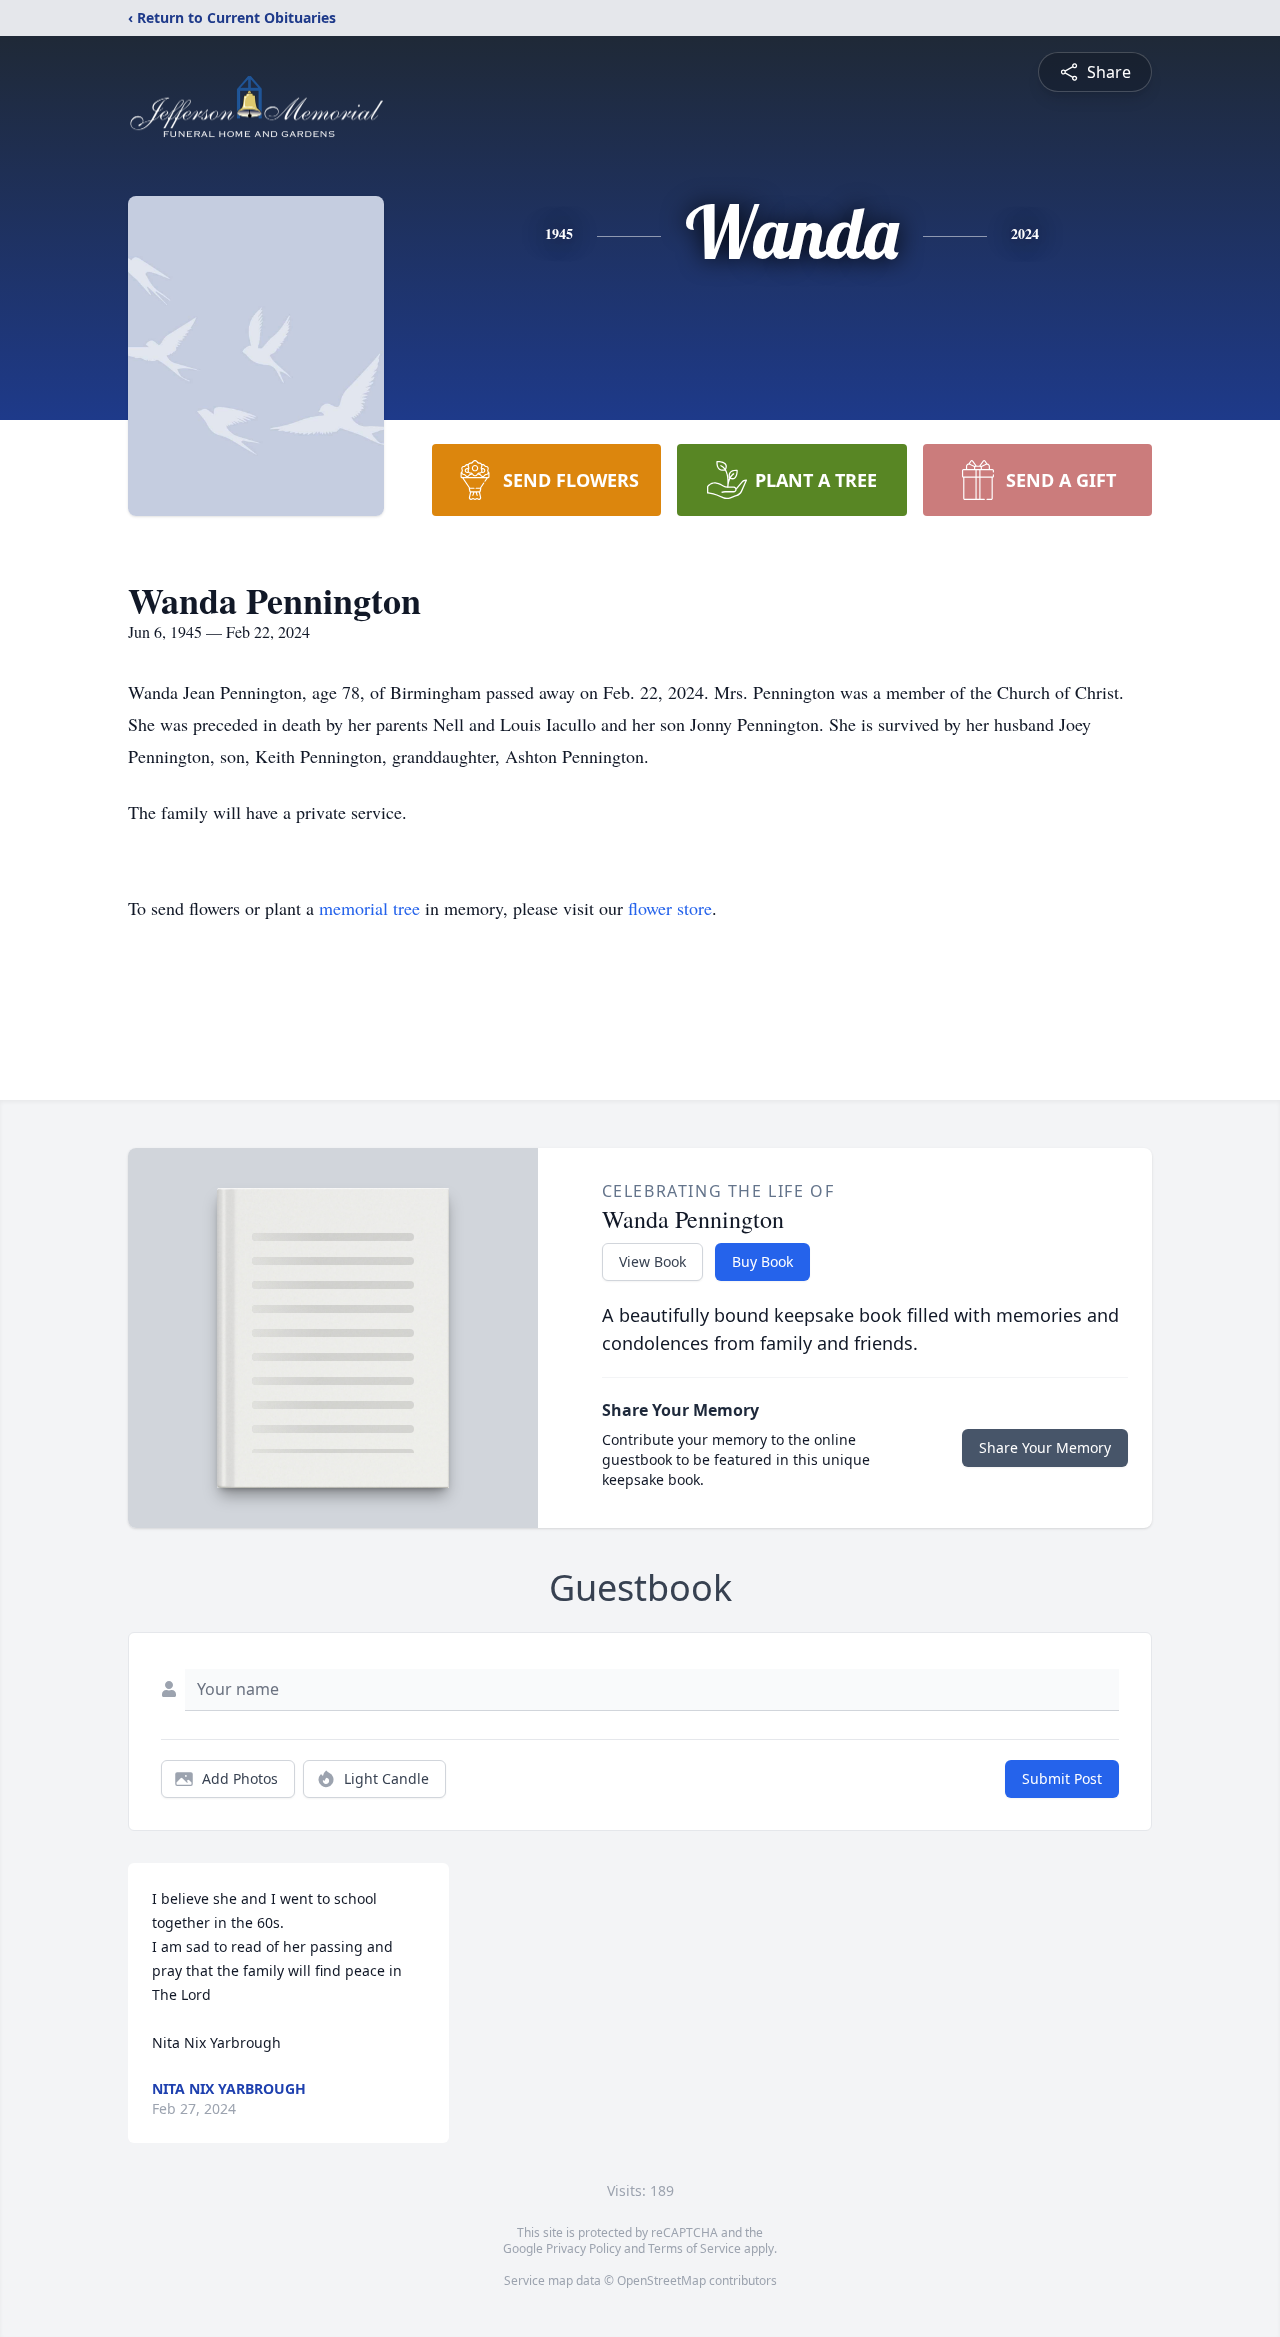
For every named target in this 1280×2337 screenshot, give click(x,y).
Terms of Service (694, 2248)
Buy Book (762, 1261)
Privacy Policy (583, 2248)
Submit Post (1062, 1778)
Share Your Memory (1045, 1447)
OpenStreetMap (661, 2280)
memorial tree (369, 908)
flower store (670, 908)
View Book (652, 1261)
